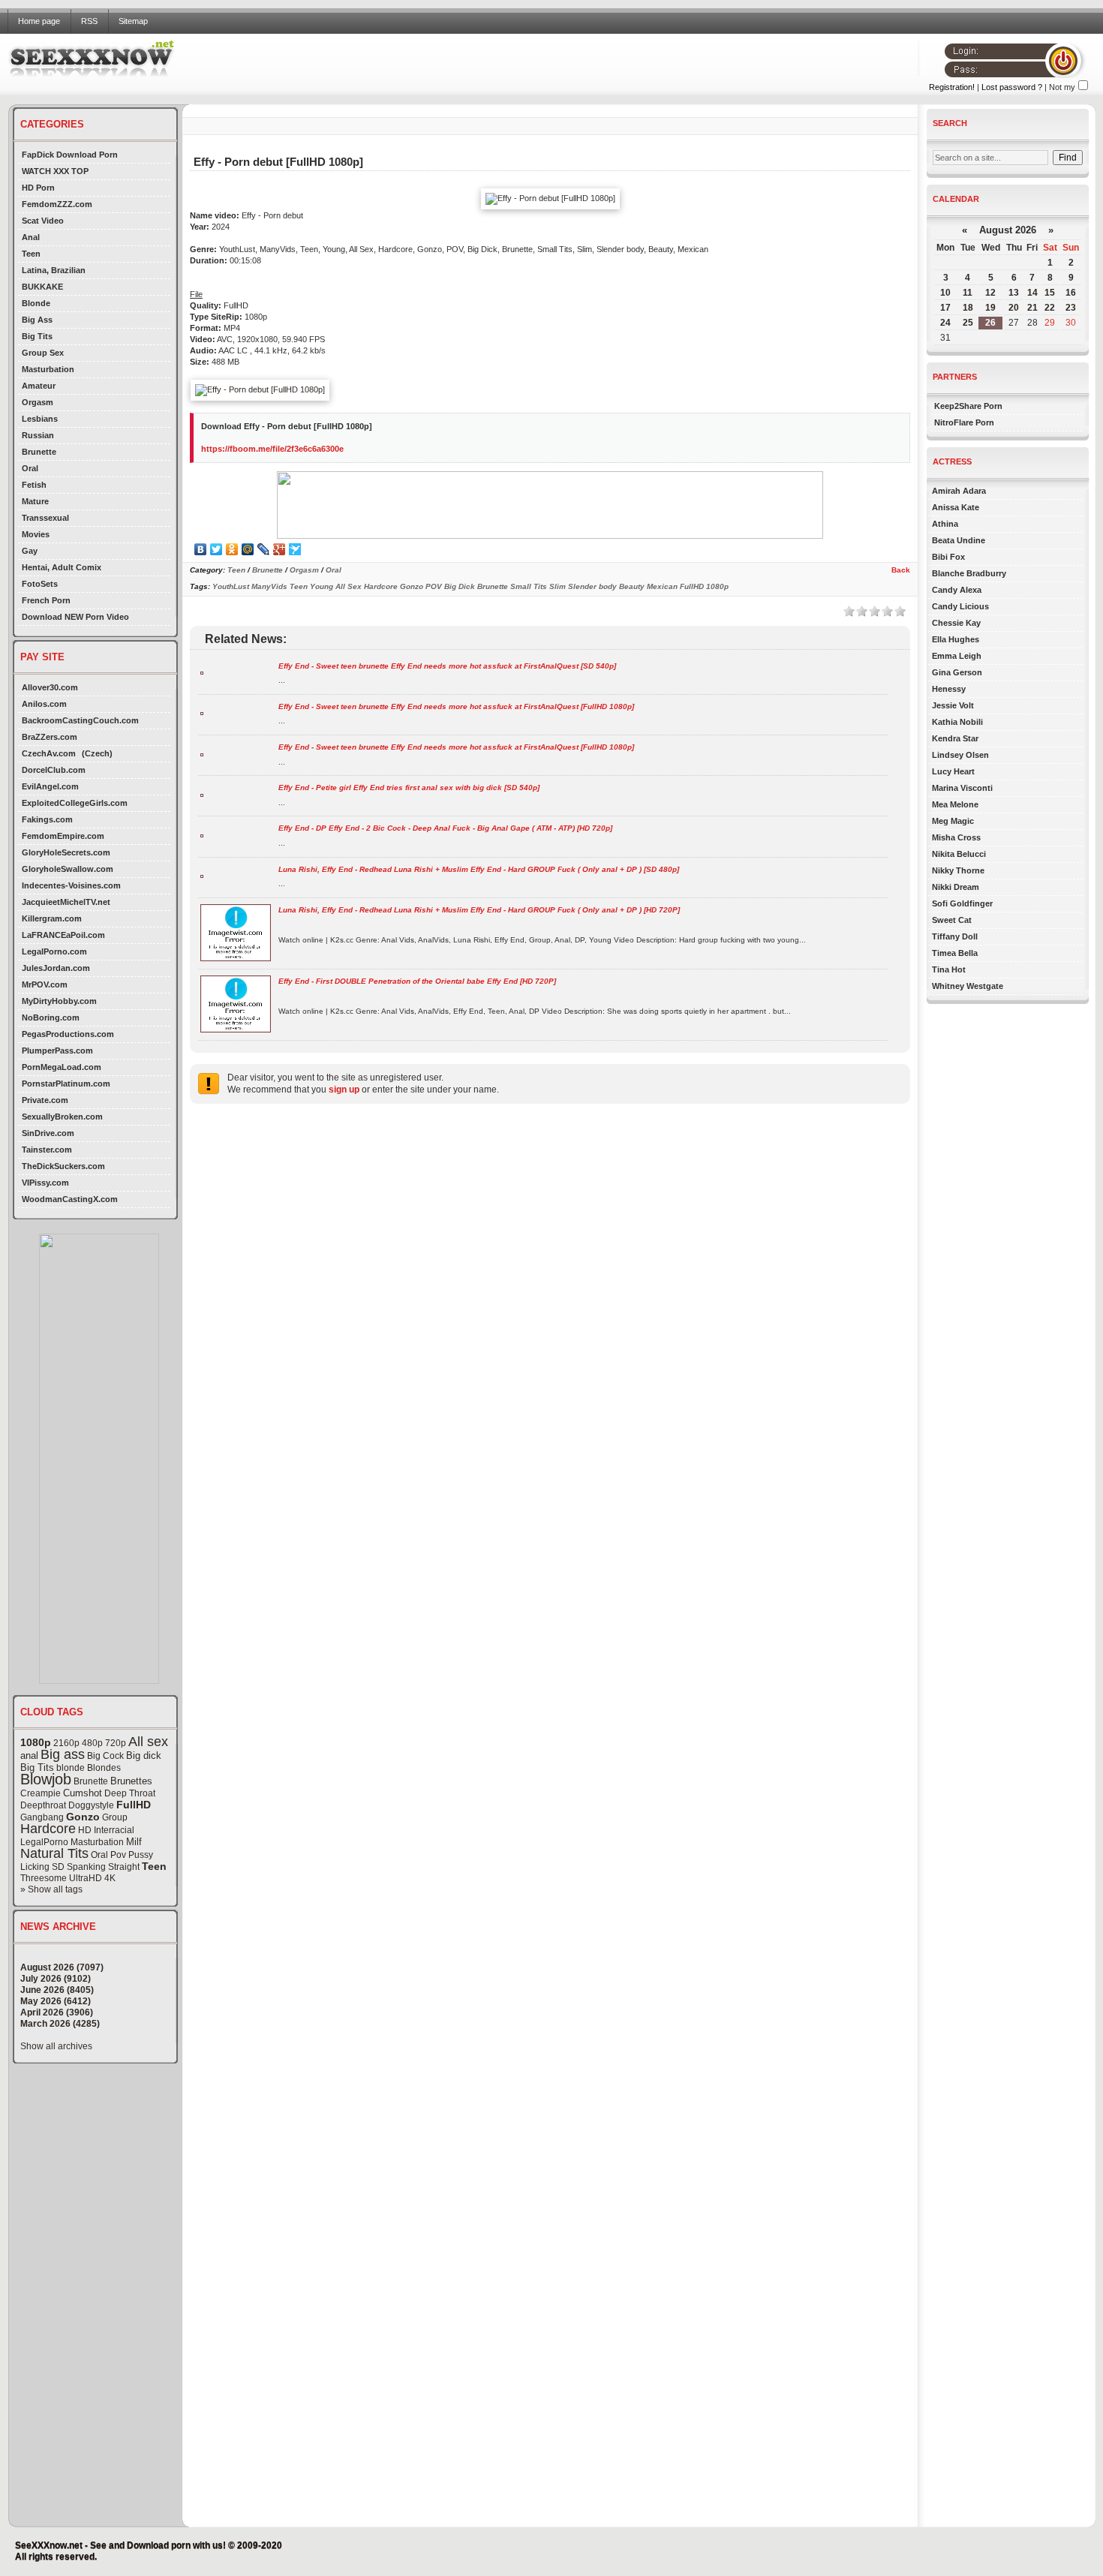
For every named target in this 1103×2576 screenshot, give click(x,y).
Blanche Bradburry (969, 573)
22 (1050, 308)
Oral (30, 468)
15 (1050, 293)
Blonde (36, 303)
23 (1071, 308)
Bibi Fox (948, 557)
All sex (148, 1742)
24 (945, 323)
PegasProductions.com (68, 1034)
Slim (558, 586)
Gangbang (42, 1817)
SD (58, 1867)
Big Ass (37, 320)
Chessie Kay (956, 623)
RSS (89, 21)
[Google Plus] (280, 549)
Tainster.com (47, 1150)
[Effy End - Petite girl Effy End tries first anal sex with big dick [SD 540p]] (202, 794)
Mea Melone (955, 804)
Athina (945, 524)
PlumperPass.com (57, 1051)
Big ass (63, 1754)
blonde (71, 1768)
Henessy (949, 689)
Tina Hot (949, 969)
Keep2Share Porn (968, 406)
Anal (31, 237)
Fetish (34, 485)
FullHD (134, 1805)
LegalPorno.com (54, 951)
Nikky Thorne (958, 870)
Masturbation (48, 369)
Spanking (86, 1867)
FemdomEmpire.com (63, 836)
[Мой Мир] (248, 549)
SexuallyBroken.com (62, 1117)
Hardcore (48, 1829)
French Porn (46, 600)
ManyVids (269, 586)
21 (1032, 308)
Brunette (39, 452)
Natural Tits (54, 1853)
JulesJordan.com (56, 968)
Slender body (592, 586)
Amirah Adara (959, 491)
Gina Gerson (957, 672)
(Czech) (97, 753)
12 (990, 293)
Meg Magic (953, 821)
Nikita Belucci (959, 854)
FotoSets (40, 584)
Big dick (144, 1755)
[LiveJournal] (264, 549)
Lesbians (40, 419)
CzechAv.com (49, 753)
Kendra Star (955, 738)
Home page (39, 21)
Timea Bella (955, 953)
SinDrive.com (48, 1133)
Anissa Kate (956, 507)
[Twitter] (216, 549)
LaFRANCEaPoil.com (63, 935)
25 (968, 323)
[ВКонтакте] (201, 549)
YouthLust (231, 586)
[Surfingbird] (295, 549)
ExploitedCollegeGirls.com (75, 803)
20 (1014, 308)
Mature (35, 501)
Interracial (114, 1830)
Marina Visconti (962, 788)
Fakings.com (47, 819)
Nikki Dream (956, 887)
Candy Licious (960, 606)
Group (115, 1817)
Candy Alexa (957, 590)
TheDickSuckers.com (63, 1166)
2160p (66, 1743)
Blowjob (46, 1779)
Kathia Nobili (957, 722)
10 (945, 293)
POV (434, 586)
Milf (134, 1842)
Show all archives (56, 2046)
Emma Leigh (957, 656)
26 (990, 323)
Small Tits (529, 586)
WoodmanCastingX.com (70, 1199)
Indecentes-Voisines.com (71, 885)
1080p (36, 1742)
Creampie (41, 1793)
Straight (124, 1867)
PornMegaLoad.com (62, 1067)
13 (1014, 293)
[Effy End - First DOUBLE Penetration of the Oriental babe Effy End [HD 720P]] (236, 1030)
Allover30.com (50, 687)
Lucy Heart (953, 771)
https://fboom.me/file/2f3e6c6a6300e (272, 449)
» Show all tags (51, 1889)
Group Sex (43, 353)
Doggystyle (91, 1805)
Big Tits (37, 336)
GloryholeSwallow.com (68, 869)
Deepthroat (43, 1805)
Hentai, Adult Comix (62, 567)
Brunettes (131, 1781)
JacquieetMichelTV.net (66, 902)
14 (1032, 293)
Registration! (952, 87)
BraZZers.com (50, 737)
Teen (31, 254)
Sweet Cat (952, 920)
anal (29, 1755)
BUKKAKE (42, 287)
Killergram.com (52, 918)
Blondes (104, 1768)
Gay (30, 551)
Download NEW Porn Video (75, 617)
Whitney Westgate (968, 986)
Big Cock (105, 1756)
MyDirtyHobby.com (59, 1001)
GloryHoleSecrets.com (66, 852)
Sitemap (133, 21)
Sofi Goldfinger (962, 903)
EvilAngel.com (50, 786)
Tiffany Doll (955, 936)
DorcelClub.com (54, 770)
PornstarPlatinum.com (66, 1084)
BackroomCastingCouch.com (80, 720)
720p (116, 1743)
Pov (118, 1855)
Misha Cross (956, 837)
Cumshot (83, 1793)
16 (1071, 293)
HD (85, 1830)
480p (92, 1743)
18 (968, 308)
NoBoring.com (51, 1017)
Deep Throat (130, 1793)
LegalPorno (44, 1842)
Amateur (39, 386)
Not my (1062, 87)
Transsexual (45, 518)
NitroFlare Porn (964, 422)
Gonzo (83, 1817)
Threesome (44, 1878)
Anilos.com (44, 704)
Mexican (662, 586)
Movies (36, 534)
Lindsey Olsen (960, 755)
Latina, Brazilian (54, 270)
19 (990, 308)
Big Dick (460, 586)
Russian (38, 435)
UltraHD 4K (92, 1878)
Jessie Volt (953, 705)
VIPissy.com (45, 1183)
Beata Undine (959, 540)
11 (968, 293)
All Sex (349, 586)
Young (322, 586)
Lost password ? (1012, 87)
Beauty (632, 586)
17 (945, 308)
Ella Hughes (956, 639)
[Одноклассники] (232, 549)
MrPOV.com (45, 984)
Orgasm (38, 402)
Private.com (45, 1100)
